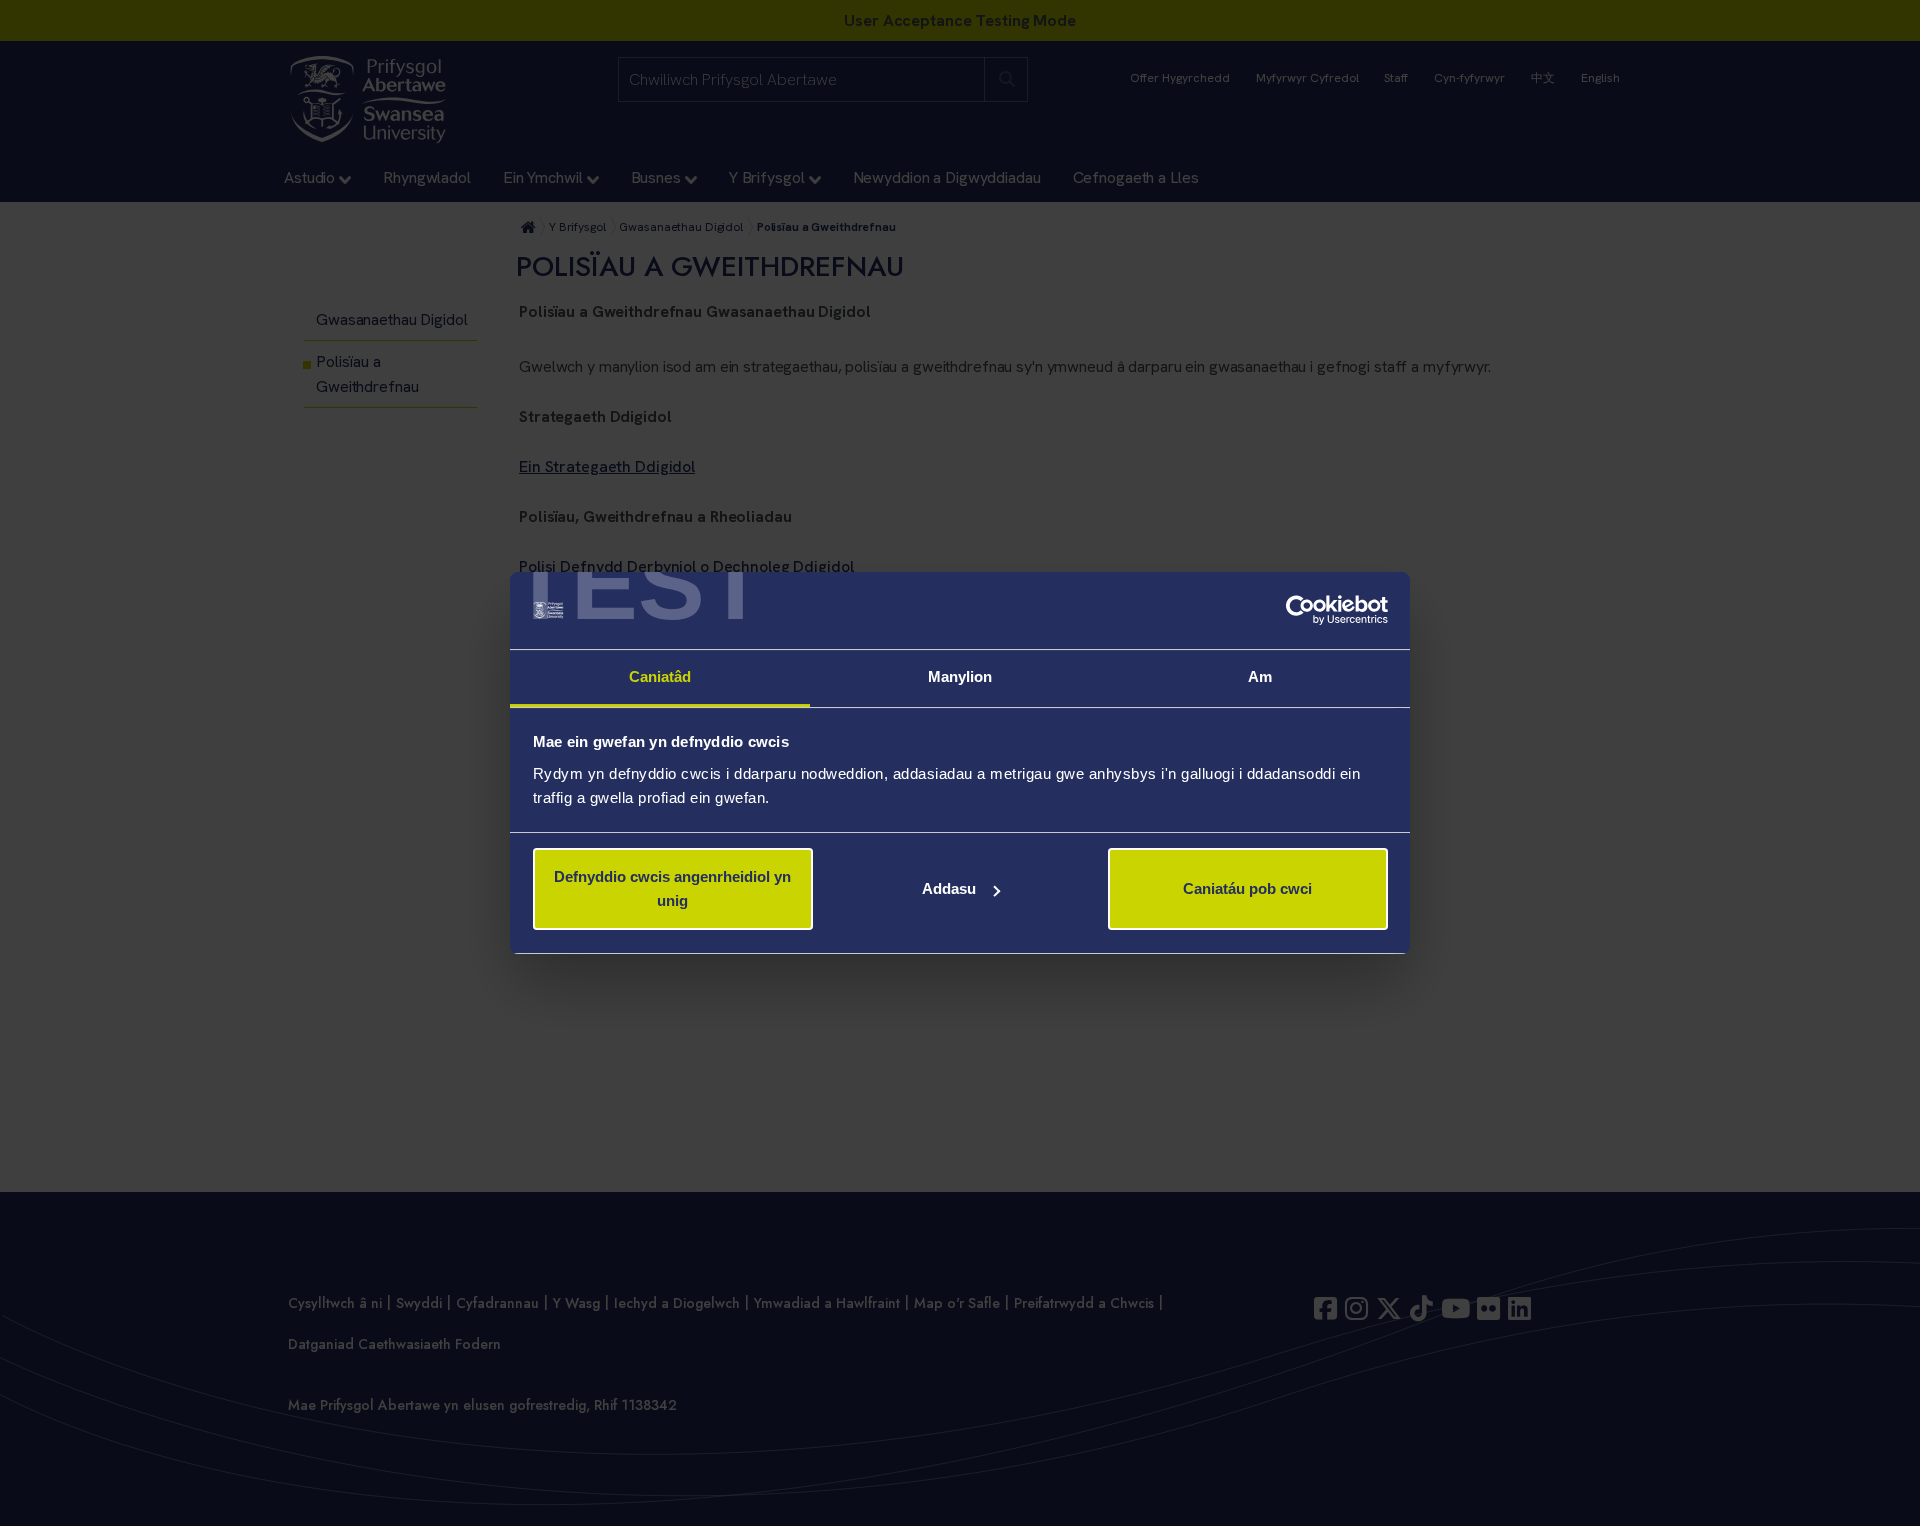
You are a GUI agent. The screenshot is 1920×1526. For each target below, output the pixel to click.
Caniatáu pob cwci (1247, 888)
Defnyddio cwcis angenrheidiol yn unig (672, 888)
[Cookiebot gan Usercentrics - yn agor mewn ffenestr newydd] (1300, 611)
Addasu (949, 888)
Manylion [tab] (960, 676)
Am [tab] (1260, 676)
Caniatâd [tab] (660, 676)
